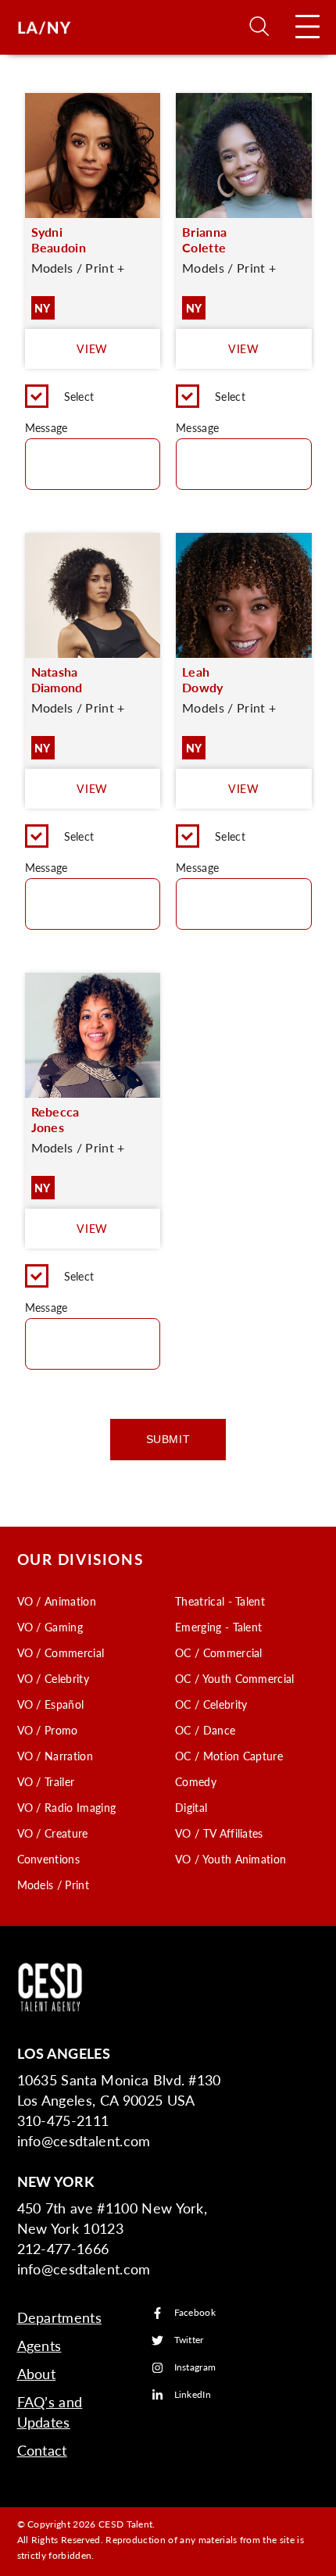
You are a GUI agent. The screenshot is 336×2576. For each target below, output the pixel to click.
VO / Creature (53, 1833)
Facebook (195, 2313)
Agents (39, 2345)
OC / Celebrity (211, 1704)
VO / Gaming (50, 1627)
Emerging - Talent (218, 1627)
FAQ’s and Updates (50, 2412)
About (37, 2373)
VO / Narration (55, 1756)
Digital (191, 1807)
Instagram (195, 2368)
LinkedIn (193, 2395)
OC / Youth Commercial (235, 1678)
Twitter (189, 2340)
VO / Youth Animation (231, 1859)
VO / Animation (57, 1601)
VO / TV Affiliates (219, 1833)
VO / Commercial (61, 1652)
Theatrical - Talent (220, 1601)
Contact (42, 2450)
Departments (60, 2317)
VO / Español (51, 1704)
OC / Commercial (219, 1652)
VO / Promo (48, 1730)
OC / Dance (205, 1730)
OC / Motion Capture (229, 1756)
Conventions (49, 1859)
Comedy (196, 1781)
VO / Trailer (46, 1781)
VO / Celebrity (53, 1678)
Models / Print (53, 1885)
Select (79, 396)
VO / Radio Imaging (67, 1807)
